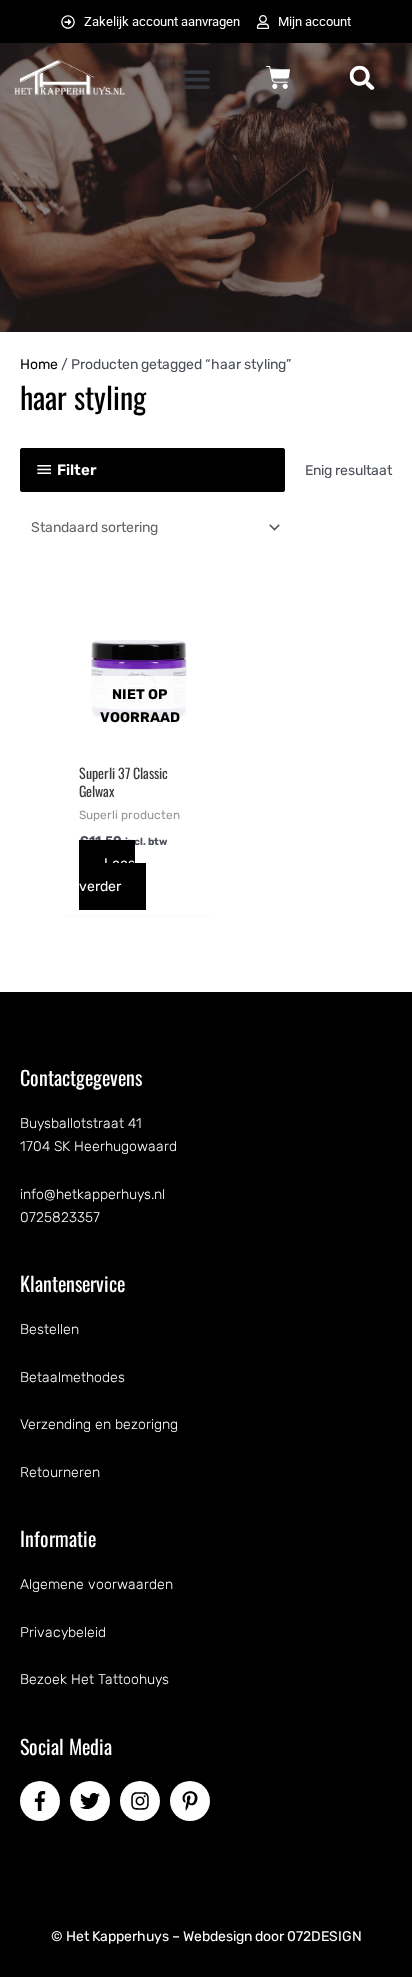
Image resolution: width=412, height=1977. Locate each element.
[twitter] (93, 1801)
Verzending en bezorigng (99, 1424)
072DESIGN (324, 1936)
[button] (195, 79)
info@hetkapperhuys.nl (92, 1194)
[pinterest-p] (193, 1801)
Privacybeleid (63, 1632)
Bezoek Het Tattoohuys (94, 1679)
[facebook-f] (43, 1801)
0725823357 (60, 1217)
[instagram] (143, 1801)
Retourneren (60, 1472)
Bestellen (49, 1329)
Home (39, 364)
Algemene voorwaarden (96, 1584)
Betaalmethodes (72, 1377)
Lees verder (107, 875)
